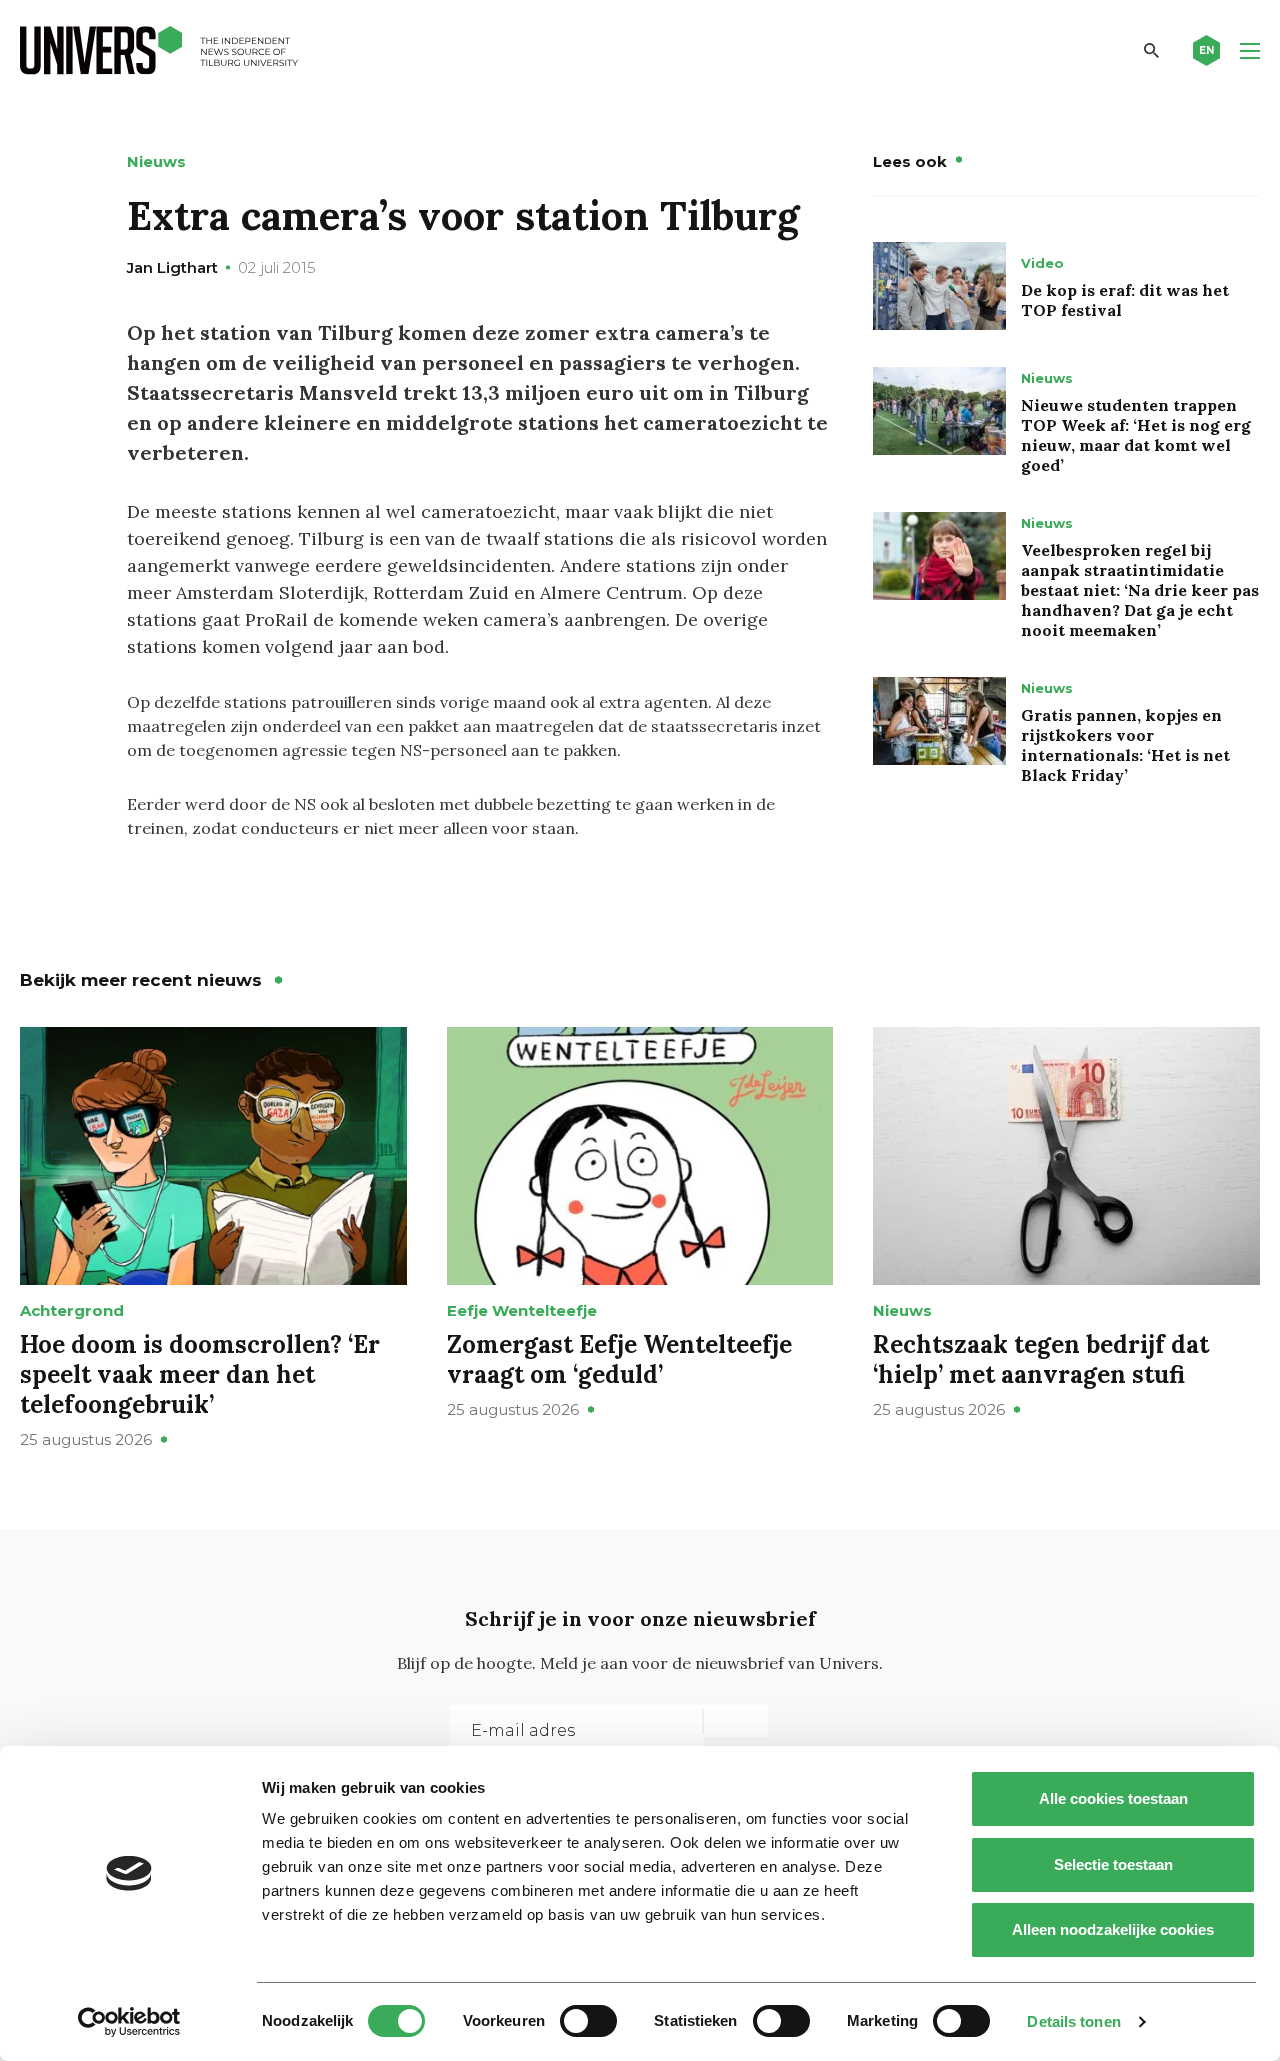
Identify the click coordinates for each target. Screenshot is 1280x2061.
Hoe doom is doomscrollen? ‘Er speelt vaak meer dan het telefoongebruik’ (200, 1374)
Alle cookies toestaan (1113, 1798)
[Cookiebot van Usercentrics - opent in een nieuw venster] (129, 2022)
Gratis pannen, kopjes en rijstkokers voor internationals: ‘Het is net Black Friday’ (1125, 745)
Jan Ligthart (172, 267)
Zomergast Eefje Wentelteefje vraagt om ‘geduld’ (619, 1359)
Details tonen (1073, 2021)
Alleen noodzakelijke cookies (1113, 1929)
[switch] (588, 2021)
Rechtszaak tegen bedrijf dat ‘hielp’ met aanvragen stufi (1041, 1359)
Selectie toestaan (1113, 1864)
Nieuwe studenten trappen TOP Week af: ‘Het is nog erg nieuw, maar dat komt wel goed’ (1136, 435)
